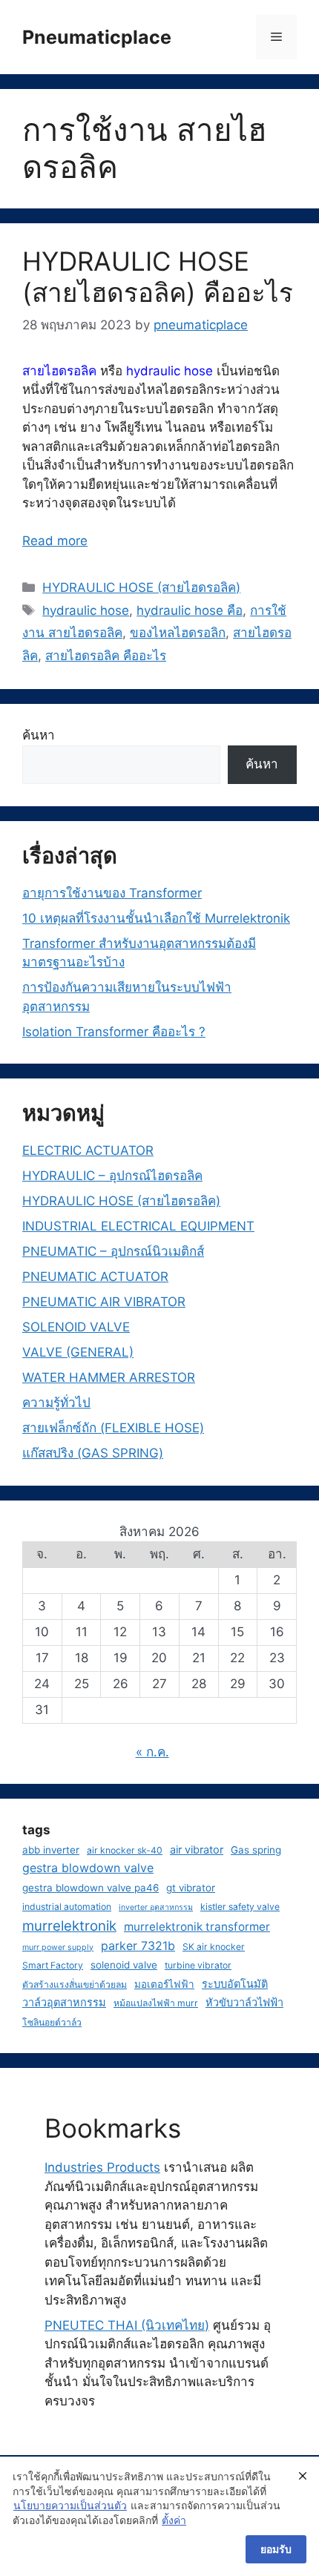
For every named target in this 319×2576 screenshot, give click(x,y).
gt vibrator (191, 1888)
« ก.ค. (152, 1752)
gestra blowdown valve (88, 1868)
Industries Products (102, 2167)
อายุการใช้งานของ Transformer (112, 893)
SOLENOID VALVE (76, 1327)
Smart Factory (53, 1965)
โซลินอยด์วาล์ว (52, 2022)
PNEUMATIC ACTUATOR (95, 1277)
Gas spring (256, 1850)
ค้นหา (39, 735)
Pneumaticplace (97, 37)
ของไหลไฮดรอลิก (178, 633)
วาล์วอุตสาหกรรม (64, 2002)
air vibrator (197, 1849)
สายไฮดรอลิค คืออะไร (106, 656)
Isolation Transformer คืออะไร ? (114, 1032)
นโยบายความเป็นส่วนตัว (70, 2505)
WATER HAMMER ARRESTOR (109, 1377)
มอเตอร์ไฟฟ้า (164, 1984)
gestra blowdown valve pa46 (91, 1888)
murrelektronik (69, 1926)
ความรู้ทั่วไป (56, 1403)
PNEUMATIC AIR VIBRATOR (104, 1302)
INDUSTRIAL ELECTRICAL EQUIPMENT (138, 1226)
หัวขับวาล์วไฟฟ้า (244, 2002)
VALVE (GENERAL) (78, 1352)
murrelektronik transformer (197, 1927)
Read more (55, 541)
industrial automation (67, 1907)
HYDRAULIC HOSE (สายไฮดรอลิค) (141, 587)
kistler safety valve (240, 1907)
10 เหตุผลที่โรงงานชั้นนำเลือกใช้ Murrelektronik (156, 918)
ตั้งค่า (174, 2520)
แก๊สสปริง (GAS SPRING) (93, 1453)
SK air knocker (214, 1947)
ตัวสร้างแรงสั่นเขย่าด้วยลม (75, 1984)
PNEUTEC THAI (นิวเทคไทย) (127, 2325)
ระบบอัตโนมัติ (235, 1984)
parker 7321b (138, 1946)
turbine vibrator (198, 1965)
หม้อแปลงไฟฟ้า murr (156, 2003)
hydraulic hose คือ (190, 610)
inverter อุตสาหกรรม (156, 1907)
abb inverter (51, 1850)
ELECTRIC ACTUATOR (88, 1150)
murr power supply (58, 1947)
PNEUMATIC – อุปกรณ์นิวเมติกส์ (113, 1251)
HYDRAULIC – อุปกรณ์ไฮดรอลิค (112, 1176)
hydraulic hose (86, 610)
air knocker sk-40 (125, 1850)
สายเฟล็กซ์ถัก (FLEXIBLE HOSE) (113, 1428)
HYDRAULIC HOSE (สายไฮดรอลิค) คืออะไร (158, 277)
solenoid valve (124, 1965)
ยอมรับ (276, 2549)
